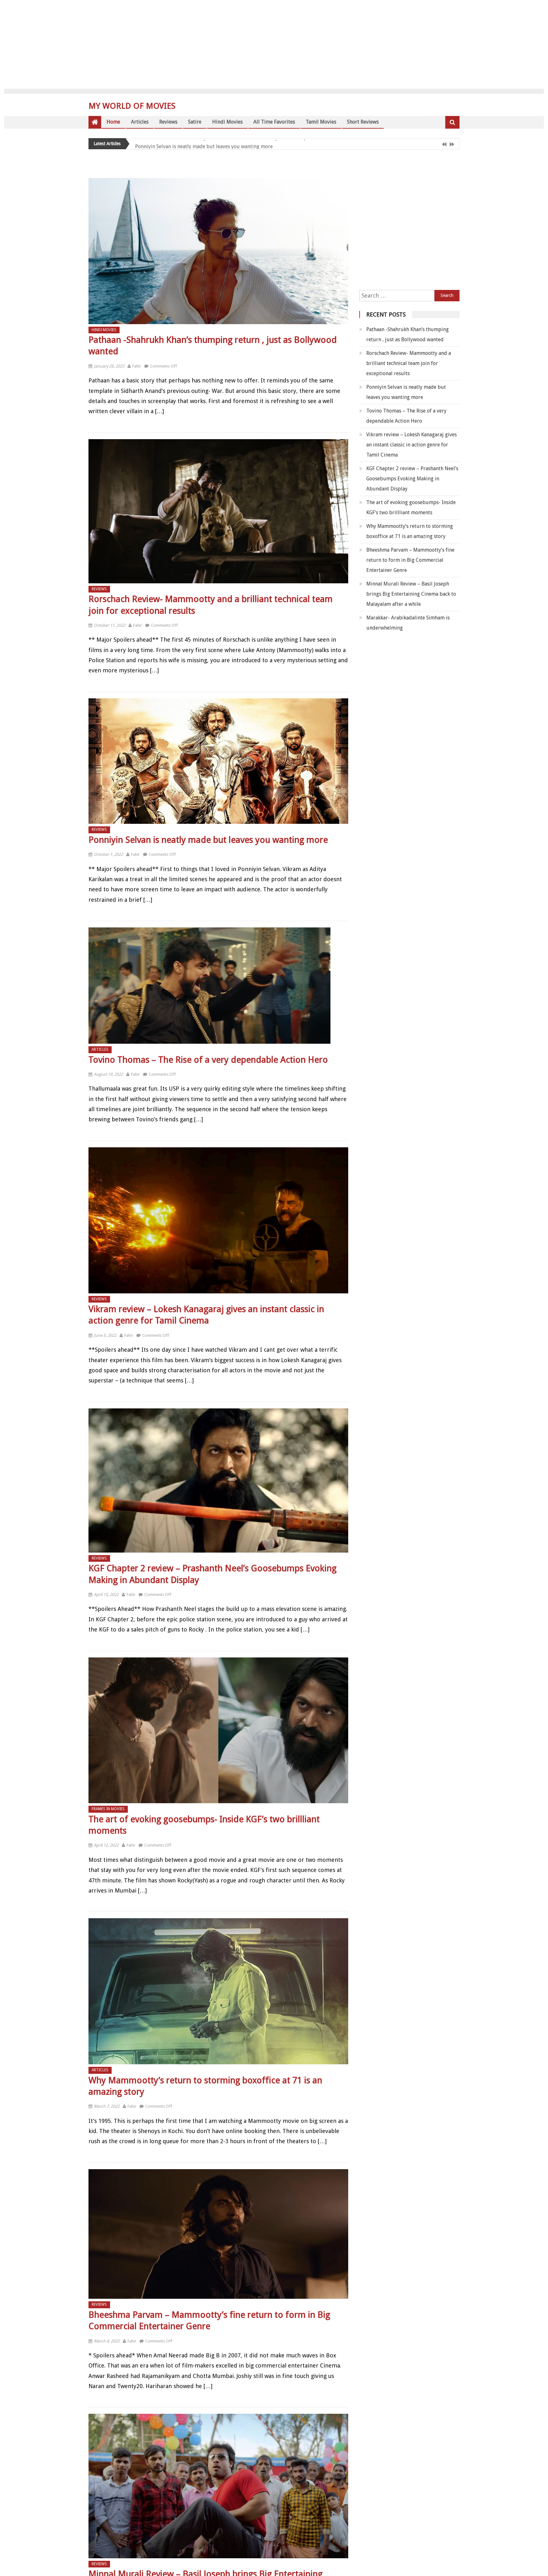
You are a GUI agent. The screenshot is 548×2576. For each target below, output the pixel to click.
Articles (143, 122)
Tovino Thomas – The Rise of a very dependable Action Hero (215, 145)
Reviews (174, 122)
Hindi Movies (239, 122)
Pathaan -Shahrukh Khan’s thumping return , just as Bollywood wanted (408, 334)
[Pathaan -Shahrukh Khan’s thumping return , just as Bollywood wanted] (218, 251)
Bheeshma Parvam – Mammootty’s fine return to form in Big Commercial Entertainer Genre (410, 560)
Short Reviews (390, 122)
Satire (203, 122)
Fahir (137, 366)
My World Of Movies (132, 106)
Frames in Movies (108, 1809)
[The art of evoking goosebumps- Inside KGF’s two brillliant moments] (218, 1730)
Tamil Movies (343, 122)
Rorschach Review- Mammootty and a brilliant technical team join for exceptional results (409, 363)
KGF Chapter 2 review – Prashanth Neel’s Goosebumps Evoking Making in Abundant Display (412, 479)
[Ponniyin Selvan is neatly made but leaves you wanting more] (218, 761)
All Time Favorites (291, 122)
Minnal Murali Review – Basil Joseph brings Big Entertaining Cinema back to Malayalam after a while (411, 594)
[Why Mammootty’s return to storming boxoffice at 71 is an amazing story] (218, 1991)
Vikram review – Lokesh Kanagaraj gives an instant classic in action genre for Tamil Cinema (411, 445)
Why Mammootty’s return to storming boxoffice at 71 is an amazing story (410, 531)
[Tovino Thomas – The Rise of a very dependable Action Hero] (218, 986)
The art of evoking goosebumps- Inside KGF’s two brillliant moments (411, 507)
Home (115, 122)
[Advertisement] (274, 44)
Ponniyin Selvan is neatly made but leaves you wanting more (208, 840)
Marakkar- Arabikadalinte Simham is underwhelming (408, 623)
